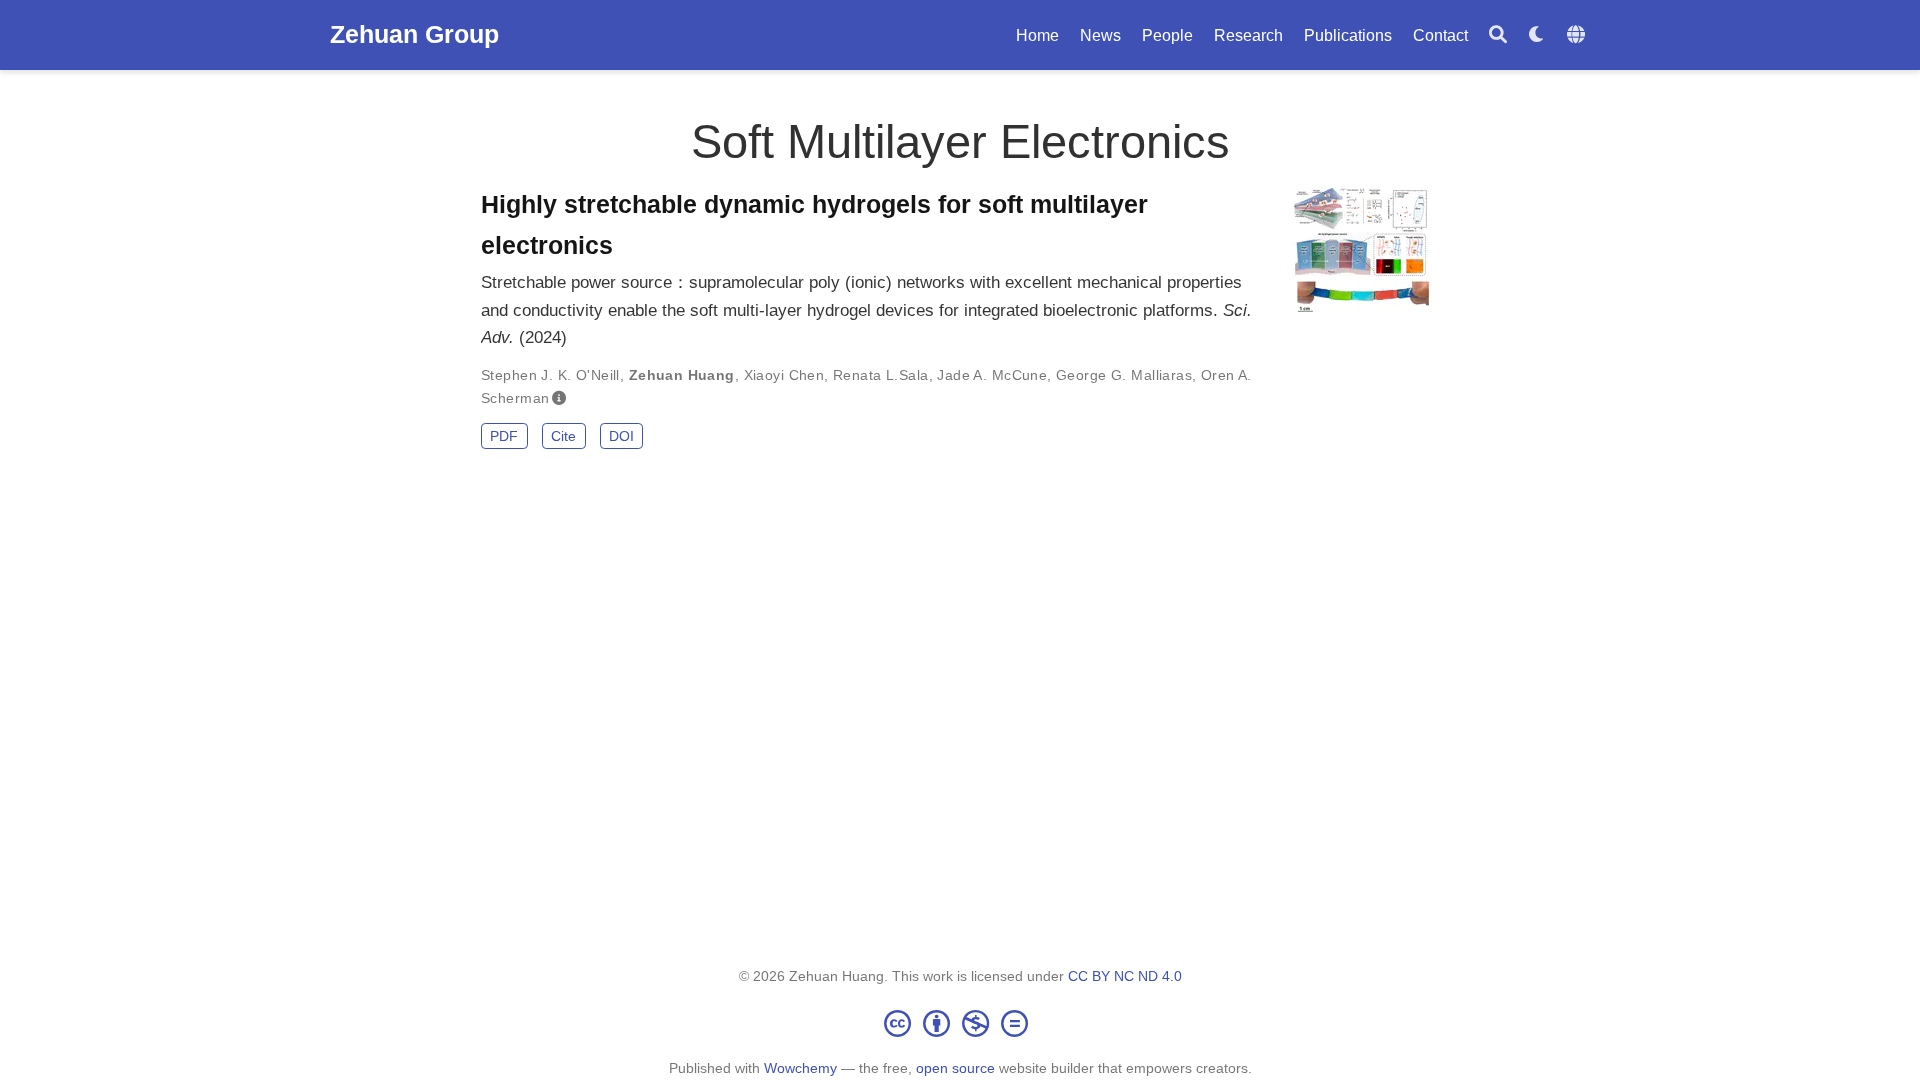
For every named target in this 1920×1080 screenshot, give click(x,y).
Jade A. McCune (992, 375)
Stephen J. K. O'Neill (550, 375)
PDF (504, 436)
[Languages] (1578, 35)
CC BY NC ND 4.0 (1125, 976)
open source (955, 1068)
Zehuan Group (414, 34)
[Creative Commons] (960, 1023)
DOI (621, 436)
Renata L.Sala (880, 375)
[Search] (1498, 35)
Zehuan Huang (682, 375)
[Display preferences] (1537, 35)
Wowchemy (800, 1068)
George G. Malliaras (1124, 375)
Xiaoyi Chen (784, 375)
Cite (563, 436)
